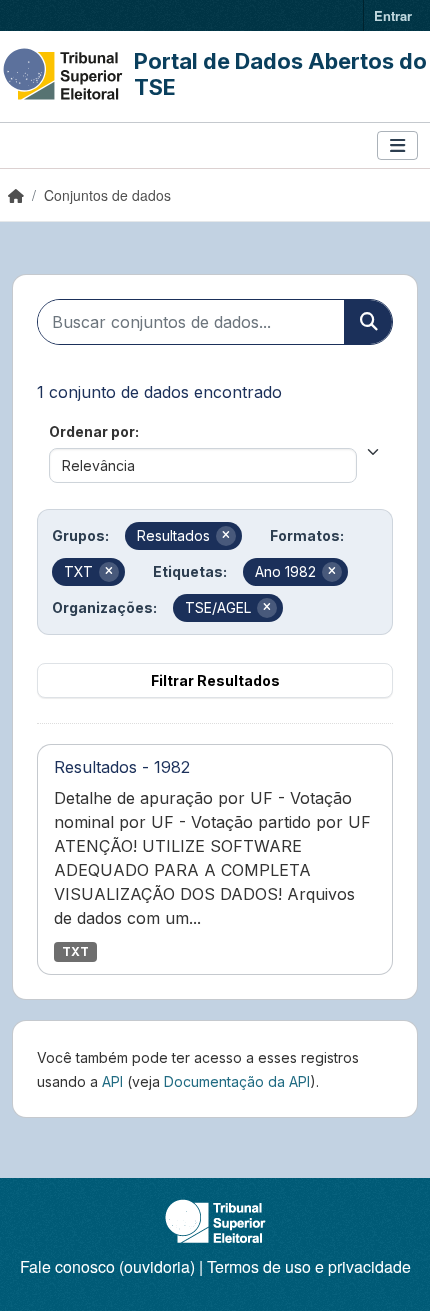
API (112, 1081)
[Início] (16, 195)
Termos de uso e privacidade (309, 1266)
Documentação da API (237, 1081)
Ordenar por (92, 431)
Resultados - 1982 (122, 767)
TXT (75, 951)
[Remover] (226, 536)
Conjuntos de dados (107, 195)
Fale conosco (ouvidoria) (107, 1266)
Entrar (393, 15)
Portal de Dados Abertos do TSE (280, 74)
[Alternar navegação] (397, 145)
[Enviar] (368, 322)
